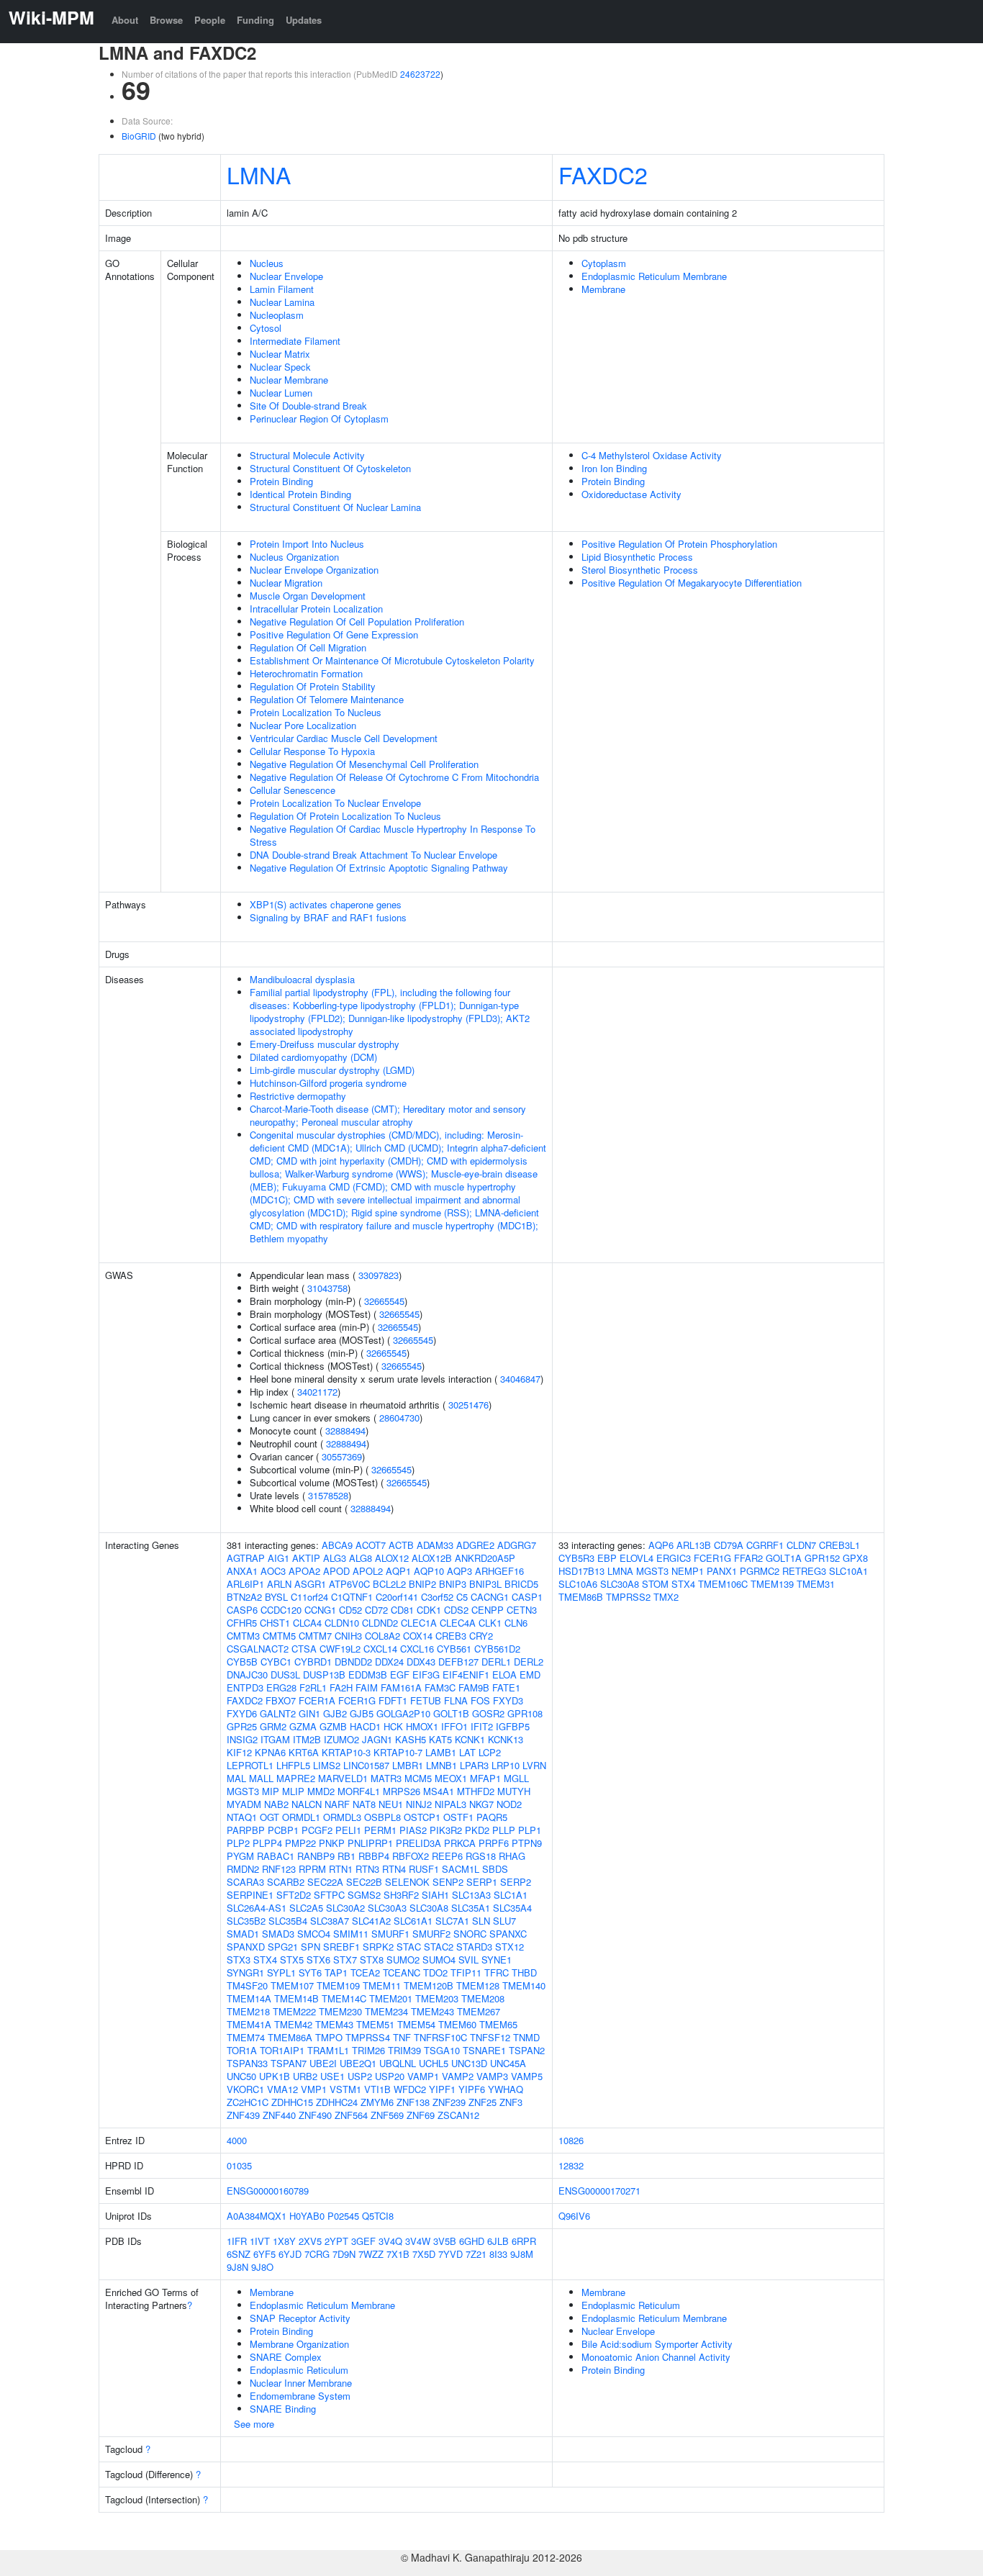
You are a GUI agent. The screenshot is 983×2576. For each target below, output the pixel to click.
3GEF (363, 2241)
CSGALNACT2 (258, 1649)
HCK (393, 1726)
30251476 (468, 1405)
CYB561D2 (497, 1649)
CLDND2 (380, 1623)
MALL (261, 1778)
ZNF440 (279, 2115)
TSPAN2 (527, 2050)
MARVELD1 (343, 1778)
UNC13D (469, 2063)
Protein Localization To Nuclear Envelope (335, 803)
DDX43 (421, 1662)
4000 (237, 2140)
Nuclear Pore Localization (303, 725)
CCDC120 (281, 1610)
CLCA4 (307, 1623)
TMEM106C (723, 1584)
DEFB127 (458, 1662)
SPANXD (246, 1947)
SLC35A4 (512, 1908)
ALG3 (335, 1558)
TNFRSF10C (440, 2037)
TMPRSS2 (628, 1597)
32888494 (345, 1431)
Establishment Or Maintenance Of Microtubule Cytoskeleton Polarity (392, 660)
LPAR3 (474, 1765)
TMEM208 (483, 1998)
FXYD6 (242, 1713)
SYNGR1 (245, 1972)
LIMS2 (327, 1765)
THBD (524, 1972)
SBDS (495, 1869)
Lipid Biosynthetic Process (637, 557)
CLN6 (516, 1623)
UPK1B (275, 2076)
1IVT (260, 2241)
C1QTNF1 (352, 1597)
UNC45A (508, 2063)
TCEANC (402, 1972)
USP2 (360, 2076)
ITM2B (307, 1739)
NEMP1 (688, 1571)
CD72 (376, 1610)
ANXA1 (242, 1571)
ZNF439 (243, 2115)
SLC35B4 (288, 1921)
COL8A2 (382, 1636)
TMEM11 (382, 1985)
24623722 (420, 74)
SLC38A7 (330, 1921)
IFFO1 (454, 1726)
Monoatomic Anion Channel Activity (656, 2357)
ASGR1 (310, 1584)
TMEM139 (772, 1584)
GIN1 (309, 1713)
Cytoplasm (604, 263)
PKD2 (477, 1830)
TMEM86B (581, 1597)
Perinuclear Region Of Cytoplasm (319, 419)
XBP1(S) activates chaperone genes (326, 904)
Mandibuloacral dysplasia (302, 979)
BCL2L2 (389, 1584)
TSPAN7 (289, 2063)
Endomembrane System (300, 2396)
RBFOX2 (411, 1856)
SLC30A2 (345, 1908)
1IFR (237, 2241)
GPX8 (855, 1558)
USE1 (332, 2076)
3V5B (445, 2241)
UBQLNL (398, 2063)
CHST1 (275, 1623)
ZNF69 (421, 2115)
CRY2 (481, 1636)
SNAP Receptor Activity (300, 2318)
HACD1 (365, 1726)
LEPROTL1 (250, 1765)
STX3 (239, 1960)
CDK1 (429, 1610)
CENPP (488, 1610)
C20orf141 (397, 1597)
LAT (467, 1752)
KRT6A (304, 1752)
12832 (571, 2165)
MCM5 (418, 1778)
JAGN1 (377, 1739)
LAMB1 (441, 1752)
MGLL (516, 1778)
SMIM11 (351, 1934)
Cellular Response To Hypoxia (312, 751)
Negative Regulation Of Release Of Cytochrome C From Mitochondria (394, 777)
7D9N (344, 2254)
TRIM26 (368, 2050)
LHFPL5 (293, 1765)
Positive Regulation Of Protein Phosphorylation (679, 544)
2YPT (336, 2241)
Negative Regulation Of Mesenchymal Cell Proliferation (364, 764)
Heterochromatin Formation (306, 673)
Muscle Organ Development (308, 596)
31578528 (328, 1495)
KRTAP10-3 (346, 1752)
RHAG (512, 1856)
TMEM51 (375, 2024)
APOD (336, 1571)
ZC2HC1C (248, 2102)
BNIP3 (453, 1584)
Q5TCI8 (378, 2216)
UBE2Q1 (358, 2063)
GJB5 (362, 1713)
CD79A (729, 1545)
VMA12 (282, 2089)
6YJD (290, 2254)
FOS (480, 1700)
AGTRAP (246, 1558)
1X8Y (284, 2241)
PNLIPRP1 (370, 1843)
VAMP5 (527, 2076)
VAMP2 (458, 2076)
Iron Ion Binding (614, 468)
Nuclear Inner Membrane (301, 2383)
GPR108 (525, 1713)
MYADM (244, 1804)
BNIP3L (485, 1584)
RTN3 (367, 1869)
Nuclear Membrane (289, 380)
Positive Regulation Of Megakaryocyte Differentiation (692, 583)
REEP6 (447, 1856)
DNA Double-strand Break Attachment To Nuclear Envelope (373, 855)
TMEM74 (246, 2037)
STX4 (265, 1960)
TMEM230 (340, 2011)
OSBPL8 (382, 1817)
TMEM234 (386, 2011)
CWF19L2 (340, 1649)
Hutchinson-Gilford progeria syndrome (328, 1083)
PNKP (332, 1843)
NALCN (307, 1804)
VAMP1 (423, 2076)
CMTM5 (279, 1636)
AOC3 (273, 1571)
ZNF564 (351, 2115)
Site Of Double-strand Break (308, 406)
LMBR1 (408, 1765)
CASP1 (527, 1597)
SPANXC (508, 1934)
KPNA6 (270, 1752)
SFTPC (329, 1895)
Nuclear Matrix (280, 354)
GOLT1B (451, 1713)
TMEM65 (498, 2024)
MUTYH (514, 1791)
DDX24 (389, 1662)
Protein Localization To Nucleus (316, 712)
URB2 (305, 2076)
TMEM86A (290, 2037)
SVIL (468, 1960)
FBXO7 (281, 1700)
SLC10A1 (848, 1571)
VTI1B (377, 2089)
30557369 (342, 1456)
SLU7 (504, 1921)
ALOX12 (392, 1558)
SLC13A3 (471, 1895)
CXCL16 (417, 1649)
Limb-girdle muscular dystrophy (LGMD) (332, 1070)
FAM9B (474, 1687)
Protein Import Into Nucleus (307, 544)
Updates (304, 20)
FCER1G (357, 1700)
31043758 (327, 1288)
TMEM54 (416, 2024)
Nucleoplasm (277, 315)
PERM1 (380, 1830)
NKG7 (481, 1804)
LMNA (259, 174)
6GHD (472, 2241)
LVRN (534, 1765)
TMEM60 (457, 2024)
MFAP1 (485, 1778)
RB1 (346, 1856)
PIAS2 (413, 1830)
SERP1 (482, 1882)
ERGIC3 (674, 1558)
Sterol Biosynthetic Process (640, 570)
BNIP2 (422, 1584)
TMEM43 (334, 2024)
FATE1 (506, 1687)
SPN (311, 1947)
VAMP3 (492, 2076)
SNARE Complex (286, 2357)
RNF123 (279, 1869)
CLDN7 (801, 1545)
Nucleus (267, 263)
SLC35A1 (471, 1908)
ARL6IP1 (245, 1584)
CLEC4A (458, 1623)
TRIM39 (404, 2050)
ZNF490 (315, 2115)
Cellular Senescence (293, 790)
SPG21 (283, 1947)
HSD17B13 (581, 1571)
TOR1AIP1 (282, 2050)
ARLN (279, 1584)
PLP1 (530, 1830)
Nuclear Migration (286, 583)
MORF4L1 (359, 1791)
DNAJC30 (247, 1675)
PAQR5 (492, 1817)
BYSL (276, 1597)
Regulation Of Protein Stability (313, 686)
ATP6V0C (349, 1584)
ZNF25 (483, 2102)
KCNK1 (470, 1739)
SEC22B (364, 1882)
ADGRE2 (475, 1545)
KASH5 (411, 1739)
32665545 (384, 1301)
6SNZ (239, 2254)
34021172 (317, 1392)
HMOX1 (422, 1726)
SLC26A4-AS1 (257, 1908)
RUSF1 (424, 1869)
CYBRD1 (313, 1662)
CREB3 (451, 1636)
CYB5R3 (576, 1558)
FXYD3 (508, 1700)
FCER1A (317, 1700)
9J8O (262, 2267)
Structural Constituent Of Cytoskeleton (330, 468)
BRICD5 (521, 1584)
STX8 (372, 1960)
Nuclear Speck (280, 367)
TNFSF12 (490, 2037)
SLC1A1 (511, 1895)
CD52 (350, 1610)
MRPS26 (402, 1791)
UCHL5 (434, 2063)
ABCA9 (337, 1545)
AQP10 (429, 1571)
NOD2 (509, 1804)
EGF (400, 1675)
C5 (462, 1597)
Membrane (603, 289)
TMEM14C (344, 1998)
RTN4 (394, 1869)
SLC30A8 (429, 1908)
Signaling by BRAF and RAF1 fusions (328, 917)
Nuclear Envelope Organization (314, 570)
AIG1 (278, 1558)
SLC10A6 (578, 1584)
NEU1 (391, 1804)
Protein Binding (281, 481)
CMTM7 (315, 1636)
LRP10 (506, 1765)
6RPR (524, 2241)
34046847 (520, 1379)
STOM (655, 1584)
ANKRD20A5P (485, 1558)
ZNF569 (387, 2115)
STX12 (509, 1947)
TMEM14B (296, 1998)
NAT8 (364, 1804)
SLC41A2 (371, 1921)
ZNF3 (511, 2102)
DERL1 (496, 1662)
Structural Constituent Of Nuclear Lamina (335, 507)
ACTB (401, 1545)
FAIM (367, 1687)
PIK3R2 (446, 1830)
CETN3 (522, 1610)
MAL (236, 1778)
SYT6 (310, 1972)
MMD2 (321, 1791)
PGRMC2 (760, 1571)
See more (254, 2424)
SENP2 (448, 1882)
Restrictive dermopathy (298, 1096)
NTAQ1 (242, 1817)
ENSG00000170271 (599, 2191)
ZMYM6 (377, 2102)
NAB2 (276, 1804)
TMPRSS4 (368, 2037)
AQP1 (398, 1571)
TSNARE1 (484, 2050)
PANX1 (722, 1571)
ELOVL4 (637, 1558)
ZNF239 (449, 2102)
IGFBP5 (513, 1726)
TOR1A (242, 2050)
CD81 (402, 1610)
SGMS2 (364, 1895)
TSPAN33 (247, 2063)
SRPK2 (378, 1947)
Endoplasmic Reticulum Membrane (654, 276)
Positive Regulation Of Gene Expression (334, 634)
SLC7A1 (452, 1921)
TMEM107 (292, 1985)
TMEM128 (478, 1985)
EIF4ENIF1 (466, 1675)
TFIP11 (466, 1972)
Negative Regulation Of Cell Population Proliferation (357, 622)
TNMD (526, 2037)
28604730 (399, 1418)
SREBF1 (341, 1947)
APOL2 (368, 1571)
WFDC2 (410, 2089)
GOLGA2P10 (403, 1713)
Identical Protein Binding (300, 494)
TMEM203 (437, 1998)
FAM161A (401, 1687)
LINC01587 (366, 1765)
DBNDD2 (353, 1662)
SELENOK (407, 1882)
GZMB (333, 1726)
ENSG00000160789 (268, 2191)
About (125, 20)
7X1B (398, 2254)
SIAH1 (435, 1895)
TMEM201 (391, 1998)
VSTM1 (345, 2089)
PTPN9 (527, 1843)
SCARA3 (245, 1882)
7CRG (317, 2254)
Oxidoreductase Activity (631, 494)
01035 (239, 2165)
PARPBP (246, 1830)
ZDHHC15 (292, 2102)
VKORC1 (245, 2089)
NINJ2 (419, 1804)
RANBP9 (316, 1856)
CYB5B (242, 1662)
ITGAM (275, 1739)
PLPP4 (267, 1843)
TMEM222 (294, 2011)
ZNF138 (413, 2102)
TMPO (329, 2037)
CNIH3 (348, 1636)
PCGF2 (317, 1830)
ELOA (504, 1675)
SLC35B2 (246, 1921)
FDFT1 (393, 1700)
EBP (607, 1558)
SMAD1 (243, 1934)
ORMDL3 (342, 1817)
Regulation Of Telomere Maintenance (327, 699)
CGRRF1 (765, 1545)
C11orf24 (309, 1597)
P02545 (343, 2216)
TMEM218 (248, 2011)
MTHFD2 (476, 1791)
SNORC (470, 1934)
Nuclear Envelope (286, 276)
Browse (166, 20)
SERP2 (516, 1882)
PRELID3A (418, 1843)
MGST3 (243, 1791)
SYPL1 (281, 1972)
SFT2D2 (294, 1895)
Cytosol (266, 328)
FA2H (341, 1687)
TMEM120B (429, 1985)
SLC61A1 (413, 1921)
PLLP (504, 1830)
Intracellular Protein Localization (316, 609)
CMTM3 (243, 1636)
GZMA (303, 1726)
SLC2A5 (306, 1908)
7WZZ (371, 2254)
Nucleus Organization (294, 557)
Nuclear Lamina (282, 302)
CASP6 (242, 1610)
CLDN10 (342, 1623)
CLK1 (490, 1623)
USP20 (390, 2076)
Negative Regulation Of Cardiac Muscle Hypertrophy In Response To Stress (393, 835)
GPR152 (822, 1558)
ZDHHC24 (337, 2102)
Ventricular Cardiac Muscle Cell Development (344, 738)
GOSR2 (488, 1713)
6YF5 (264, 2254)
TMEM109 (338, 1985)
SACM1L (461, 1869)
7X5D (424, 2254)
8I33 (498, 2254)
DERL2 (529, 1662)
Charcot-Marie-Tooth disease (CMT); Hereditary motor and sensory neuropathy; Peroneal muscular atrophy (388, 1115)
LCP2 (490, 1752)
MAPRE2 (296, 1778)
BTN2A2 (244, 1597)
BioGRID (139, 136)
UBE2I (323, 2063)
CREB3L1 (839, 1545)
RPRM (312, 1869)
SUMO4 (439, 1960)
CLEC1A (419, 1623)
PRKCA (460, 1843)
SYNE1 (497, 1960)
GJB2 (335, 1713)
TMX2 (666, 1597)
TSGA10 (442, 2050)
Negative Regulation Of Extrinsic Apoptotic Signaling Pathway (379, 868)
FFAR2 (748, 1558)
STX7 (345, 1960)
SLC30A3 (387, 1908)
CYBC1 (276, 1662)
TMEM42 (293, 2024)
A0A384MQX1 (257, 2216)
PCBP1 (283, 1830)
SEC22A (325, 1882)
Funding (255, 20)
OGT (269, 1817)
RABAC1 (276, 1856)
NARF (337, 1804)
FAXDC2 (603, 174)
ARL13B (694, 1545)
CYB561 (454, 1649)
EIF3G (426, 1675)
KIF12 (239, 1752)
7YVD (450, 2254)
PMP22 (300, 1843)
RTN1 (341, 1869)
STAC (409, 1947)
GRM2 (273, 1726)
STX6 (318, 1960)
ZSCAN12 (458, 2115)
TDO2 (435, 1972)
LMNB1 (441, 1765)
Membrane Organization (299, 2344)
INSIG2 (242, 1739)
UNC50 (241, 2076)
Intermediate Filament (295, 341)
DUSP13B (324, 1675)
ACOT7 (371, 1545)
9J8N (237, 2267)
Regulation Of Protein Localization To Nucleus (345, 816)
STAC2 (439, 1947)
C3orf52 (437, 1597)
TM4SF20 (247, 1985)
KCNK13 (506, 1739)
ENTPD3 (245, 1687)
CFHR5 (242, 1623)
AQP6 (661, 1545)
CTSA (304, 1649)
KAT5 (440, 1739)
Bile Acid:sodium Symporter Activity (657, 2344)
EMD (530, 1675)
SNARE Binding (283, 2409)
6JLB (498, 2241)
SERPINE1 (250, 1895)
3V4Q (390, 2241)
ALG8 (361, 1558)
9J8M (522, 2254)
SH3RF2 (401, 1895)
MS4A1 (439, 1791)
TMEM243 (432, 2011)
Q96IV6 (574, 2216)
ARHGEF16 (499, 1571)
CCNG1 (320, 1610)
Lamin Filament (282, 289)
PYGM (240, 1856)
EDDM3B (368, 1675)
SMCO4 (314, 1934)
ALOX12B (432, 1558)
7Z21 (476, 2254)
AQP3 (459, 1571)
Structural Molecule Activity (307, 455)
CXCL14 (380, 1649)
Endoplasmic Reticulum (299, 2370)
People (210, 20)
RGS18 (481, 1856)
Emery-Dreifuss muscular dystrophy (325, 1044)
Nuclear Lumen (281, 393)
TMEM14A (249, 1998)
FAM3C (440, 1687)
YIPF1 (442, 2089)
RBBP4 (374, 1856)
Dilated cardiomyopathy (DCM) (313, 1057)
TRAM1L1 (328, 2050)
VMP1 (314, 2089)
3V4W (418, 2241)
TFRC (497, 1972)
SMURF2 (431, 1934)
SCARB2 (286, 1882)
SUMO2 (403, 1960)
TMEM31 (816, 1584)
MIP (271, 1791)
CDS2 (456, 1610)
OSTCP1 (422, 1817)
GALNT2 (278, 1713)
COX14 (418, 1636)
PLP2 (238, 1843)
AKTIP (306, 1558)
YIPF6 (472, 2089)
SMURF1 (390, 1934)
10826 (571, 2140)
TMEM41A (249, 2024)
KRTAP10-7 (398, 1752)
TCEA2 (365, 1972)
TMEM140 (524, 1985)
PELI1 (348, 1830)
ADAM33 (435, 1545)
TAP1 (336, 1972)
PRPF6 (494, 1843)
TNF (402, 2037)
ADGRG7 (517, 1545)
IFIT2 (482, 1726)
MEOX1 (451, 1778)
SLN (481, 1921)
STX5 (292, 1960)
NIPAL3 (450, 1804)
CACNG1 (490, 1597)
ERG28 (281, 1687)
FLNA (456, 1700)
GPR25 (242, 1726)
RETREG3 (804, 1571)
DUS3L (285, 1675)
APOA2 (304, 1571)
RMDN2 (243, 1869)
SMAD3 (278, 1934)
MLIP (293, 1791)
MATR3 (386, 1778)
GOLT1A (784, 1558)
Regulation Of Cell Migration (308, 647)
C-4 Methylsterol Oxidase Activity (652, 455)
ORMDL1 (301, 1817)
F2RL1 (313, 1687)
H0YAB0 (307, 2216)
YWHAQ (506, 2089)
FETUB (426, 1700)
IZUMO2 (341, 1739)
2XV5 (310, 2241)
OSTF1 (458, 1817)
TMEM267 (479, 2011)
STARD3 (474, 1947)
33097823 (379, 1275)
